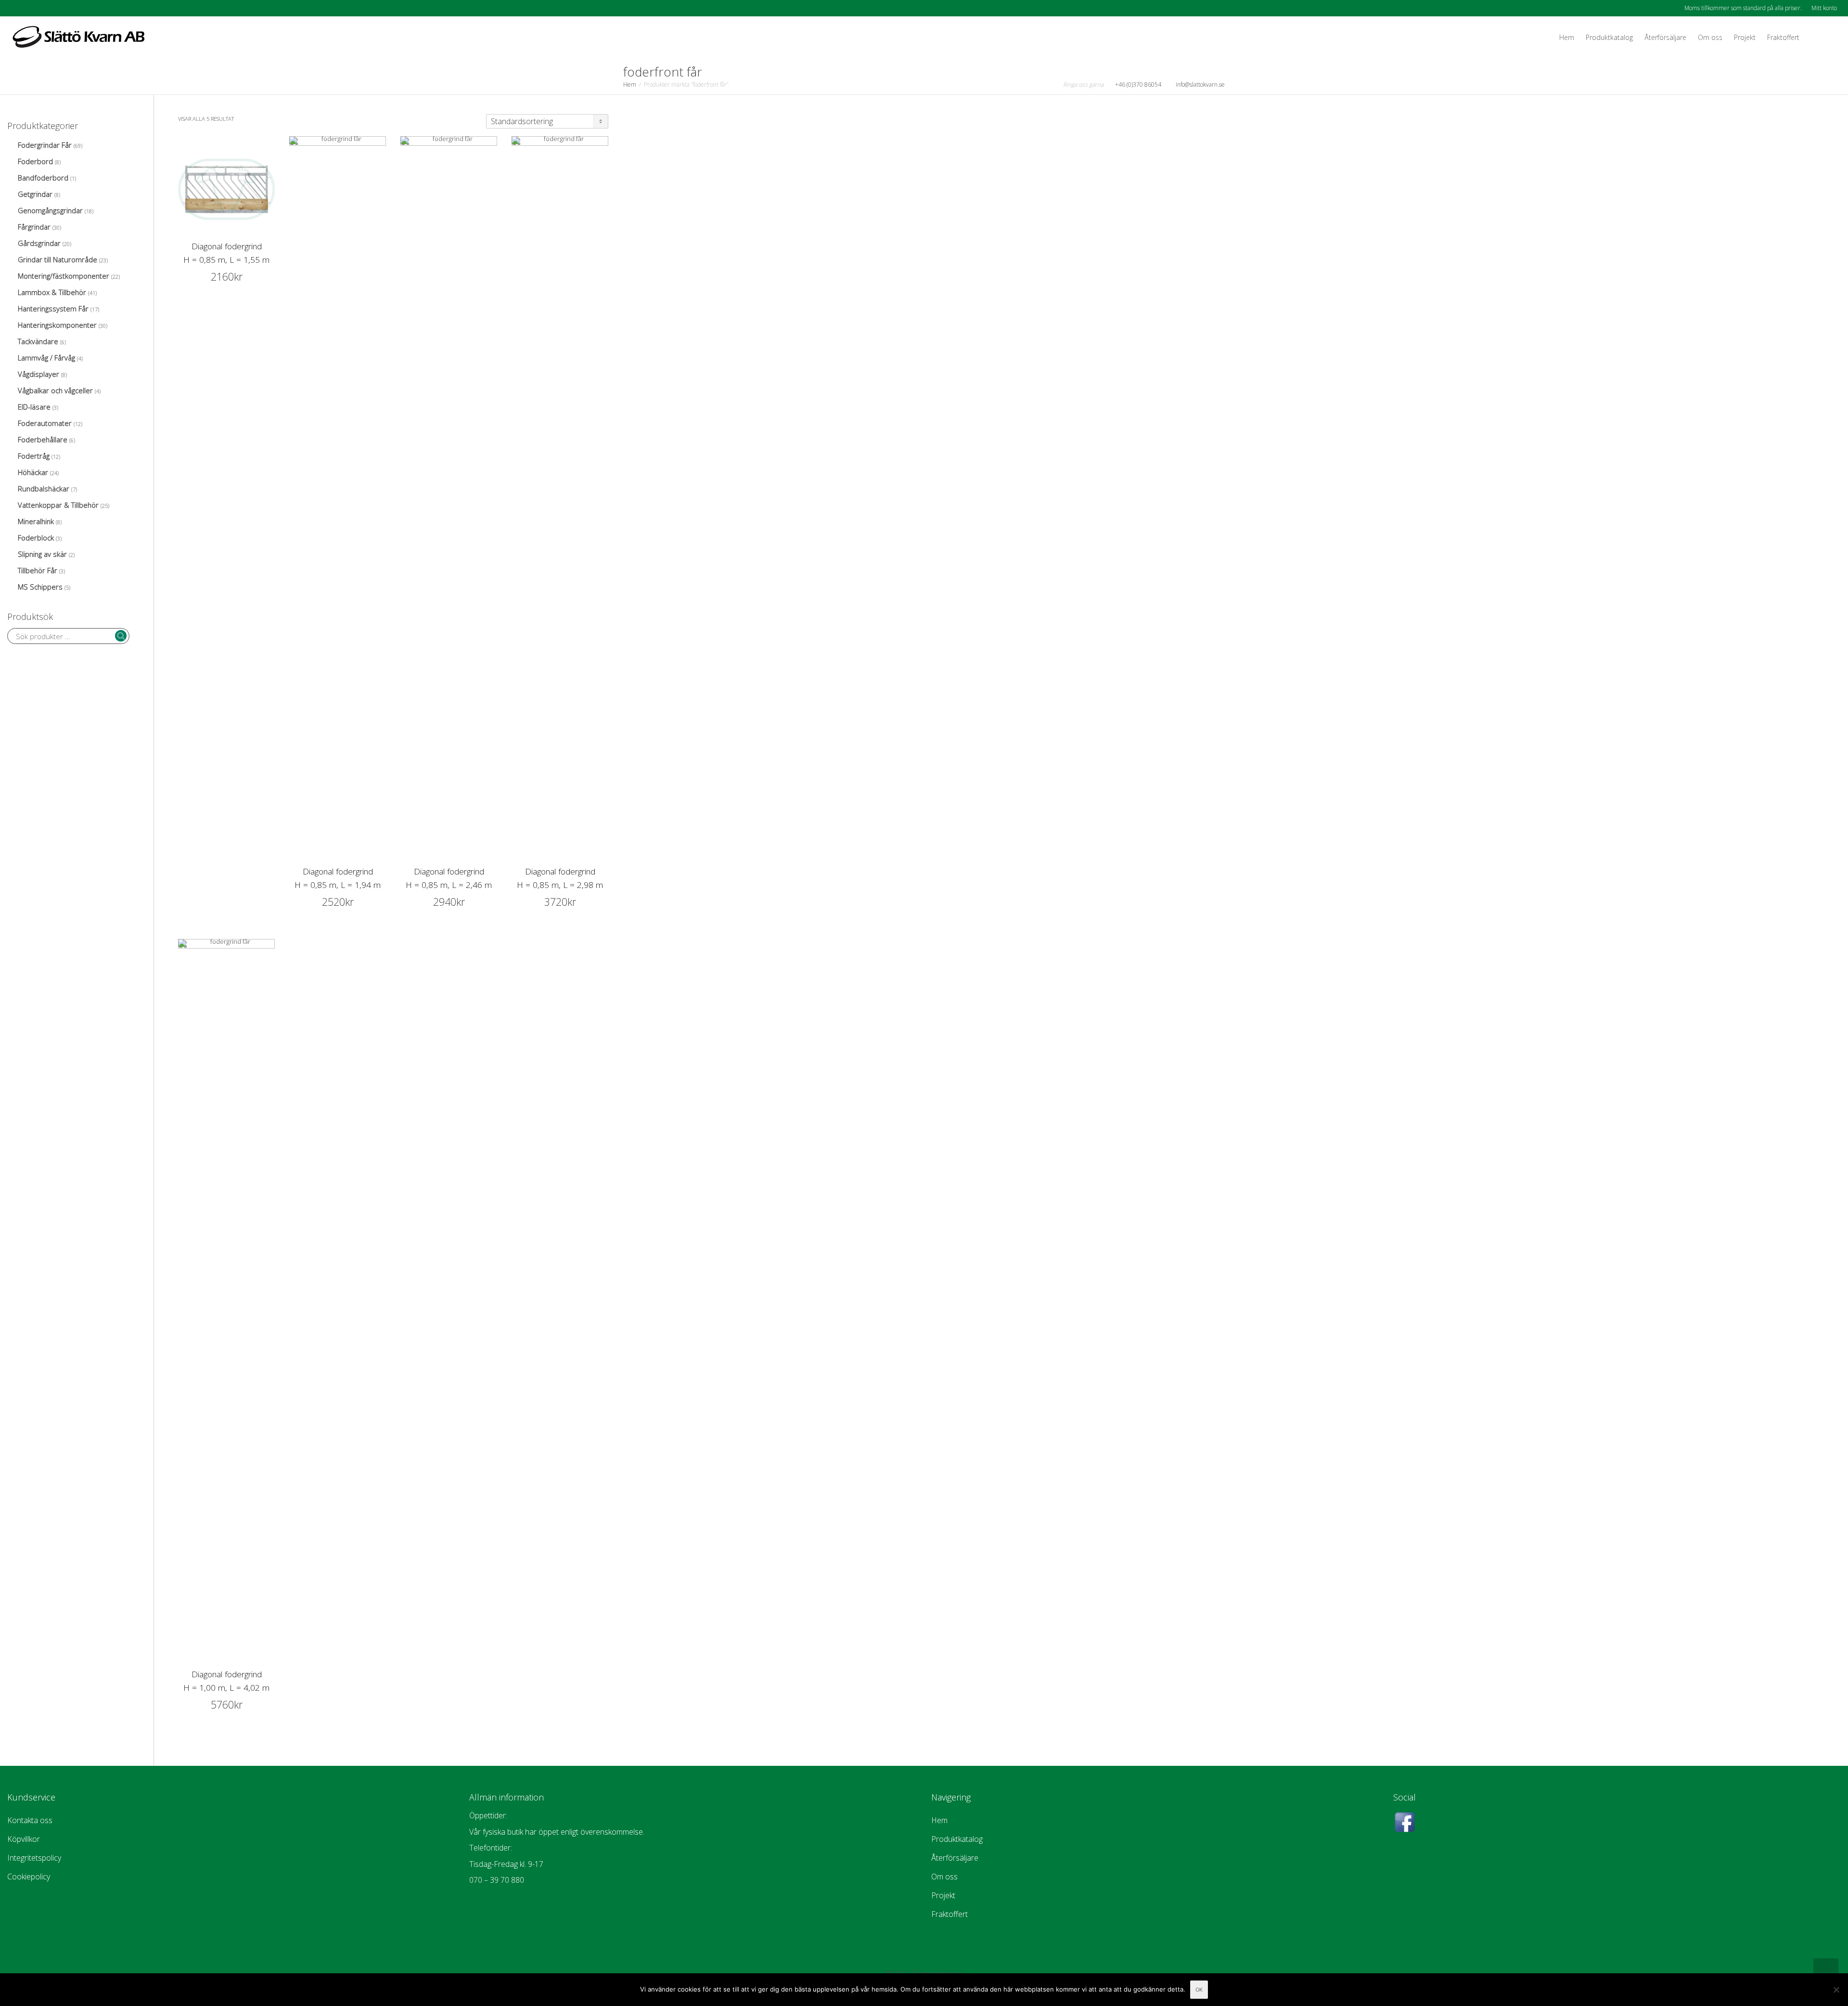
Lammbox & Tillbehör (52, 292)
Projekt (1745, 37)
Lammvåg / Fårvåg (46, 358)
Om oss (1710, 37)
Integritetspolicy (34, 1858)
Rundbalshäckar (44, 489)
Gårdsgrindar (39, 243)
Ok (1199, 1990)
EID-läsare (34, 407)
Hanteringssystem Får (53, 309)
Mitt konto (1824, 8)
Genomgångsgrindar (50, 210)
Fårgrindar (34, 227)
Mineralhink (36, 521)
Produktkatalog (1609, 37)
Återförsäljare (1665, 37)
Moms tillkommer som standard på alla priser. (1743, 8)
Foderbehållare (43, 439)
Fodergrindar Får (45, 145)
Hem (1567, 37)
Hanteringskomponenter (57, 325)
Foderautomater (45, 423)
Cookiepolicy (29, 1877)
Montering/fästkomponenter (64, 276)
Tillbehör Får (38, 570)
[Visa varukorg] (1814, 38)
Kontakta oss (30, 1820)
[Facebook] (16, 8)
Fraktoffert (1783, 37)
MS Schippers (40, 587)
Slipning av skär (42, 554)
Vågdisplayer (38, 374)
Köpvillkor (24, 1839)
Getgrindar (35, 194)
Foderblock (36, 538)
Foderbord (35, 161)
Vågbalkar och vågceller (55, 390)
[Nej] (1836, 1990)
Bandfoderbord (43, 178)
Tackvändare (38, 341)
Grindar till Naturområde (58, 259)
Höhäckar (33, 472)
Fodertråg (34, 456)
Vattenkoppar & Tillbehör (58, 505)
